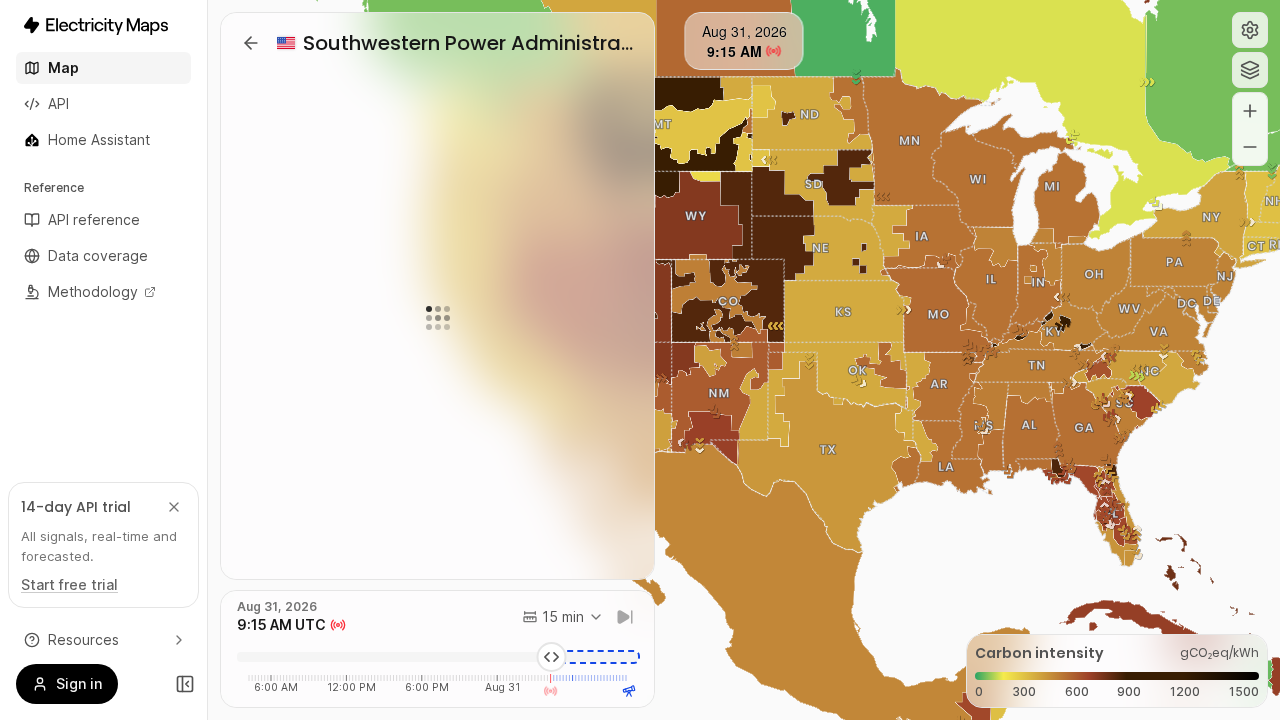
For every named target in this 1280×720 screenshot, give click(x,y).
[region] (744, 360)
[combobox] (563, 617)
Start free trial (69, 584)
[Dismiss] (174, 507)
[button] (1250, 30)
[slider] (551, 657)
